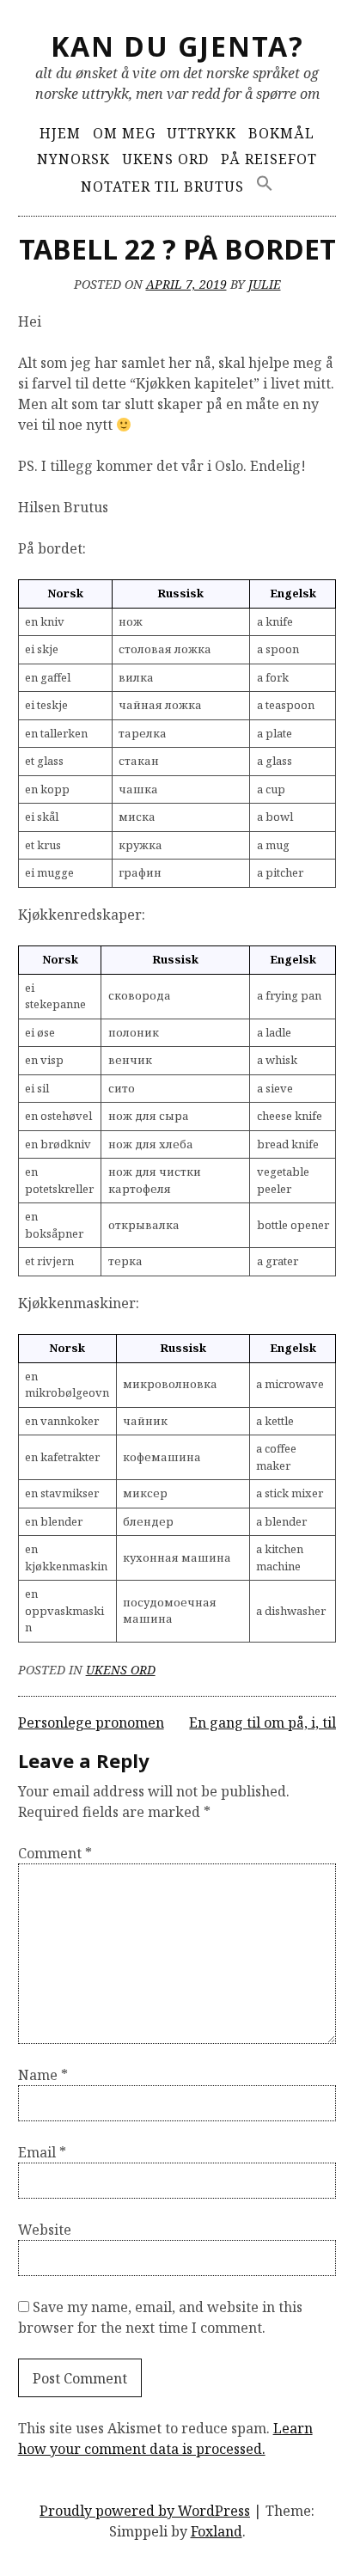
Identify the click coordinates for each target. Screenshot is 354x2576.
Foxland (217, 2531)
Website (45, 2230)
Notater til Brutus (162, 187)
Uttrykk (201, 133)
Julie (265, 284)
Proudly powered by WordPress (145, 2511)
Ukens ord (165, 159)
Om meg (124, 133)
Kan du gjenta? (177, 46)
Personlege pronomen (91, 1722)
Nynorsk (73, 159)
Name (43, 2075)
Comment (55, 1853)
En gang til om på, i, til (262, 1722)
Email (42, 2152)
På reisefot (269, 159)
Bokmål (281, 133)
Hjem (60, 133)
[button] (265, 184)
